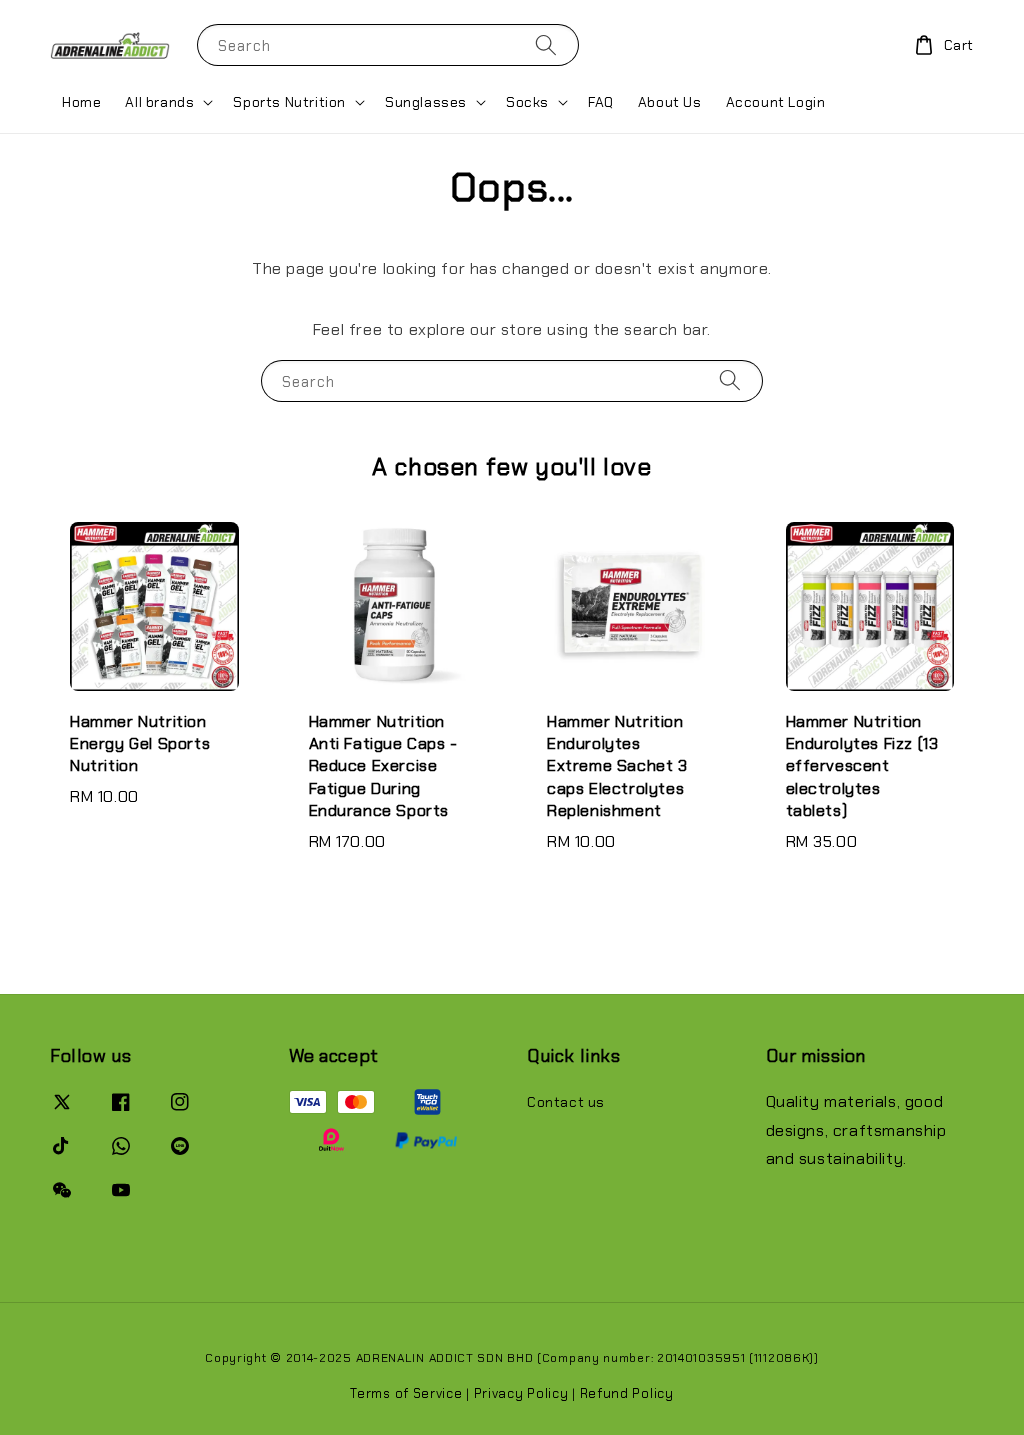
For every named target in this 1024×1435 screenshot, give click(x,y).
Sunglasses (426, 102)
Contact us (566, 1102)
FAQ (601, 102)
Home (81, 102)
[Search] (546, 44)
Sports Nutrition (289, 102)
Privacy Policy (521, 1393)
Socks (527, 102)
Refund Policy (627, 1393)
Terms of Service (406, 1393)
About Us (670, 102)
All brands (159, 102)
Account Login (776, 102)
